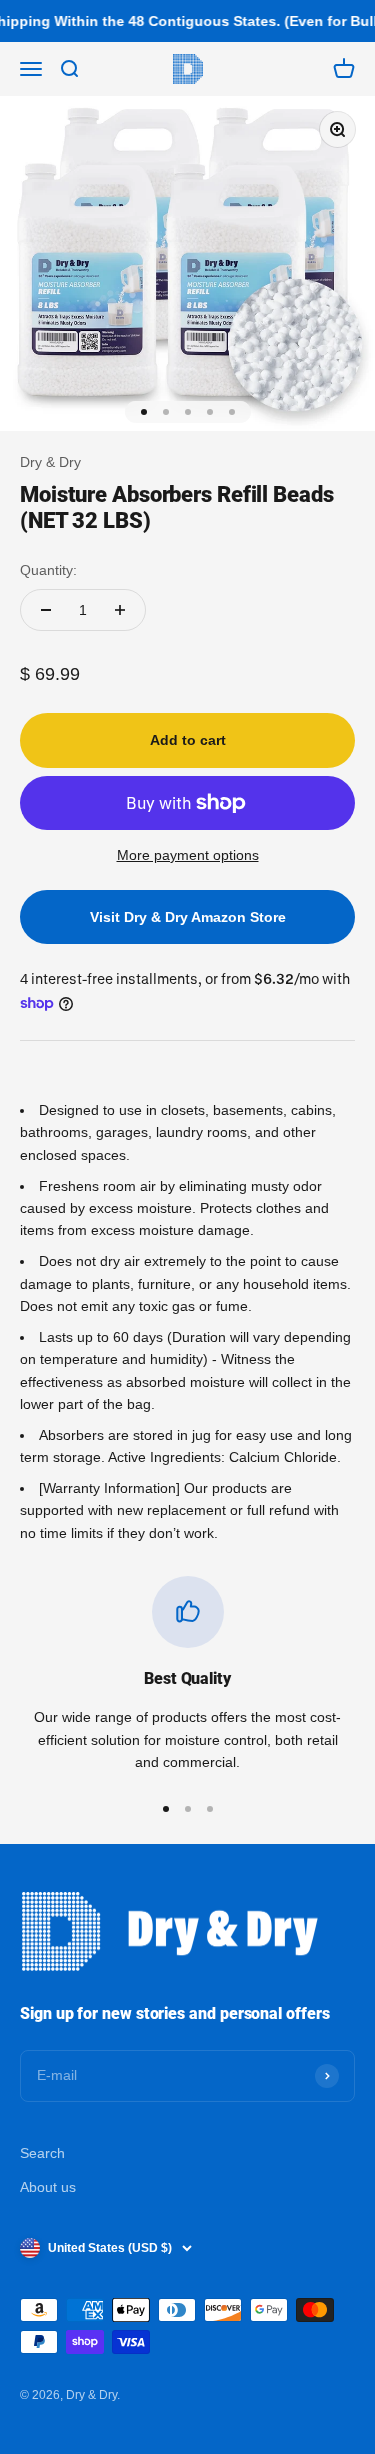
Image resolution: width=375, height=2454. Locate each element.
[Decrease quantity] (46, 610)
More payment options (188, 855)
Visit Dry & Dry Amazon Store (188, 917)
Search (42, 2153)
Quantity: (48, 570)
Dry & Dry (50, 462)
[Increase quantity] (120, 610)
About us (48, 2187)
